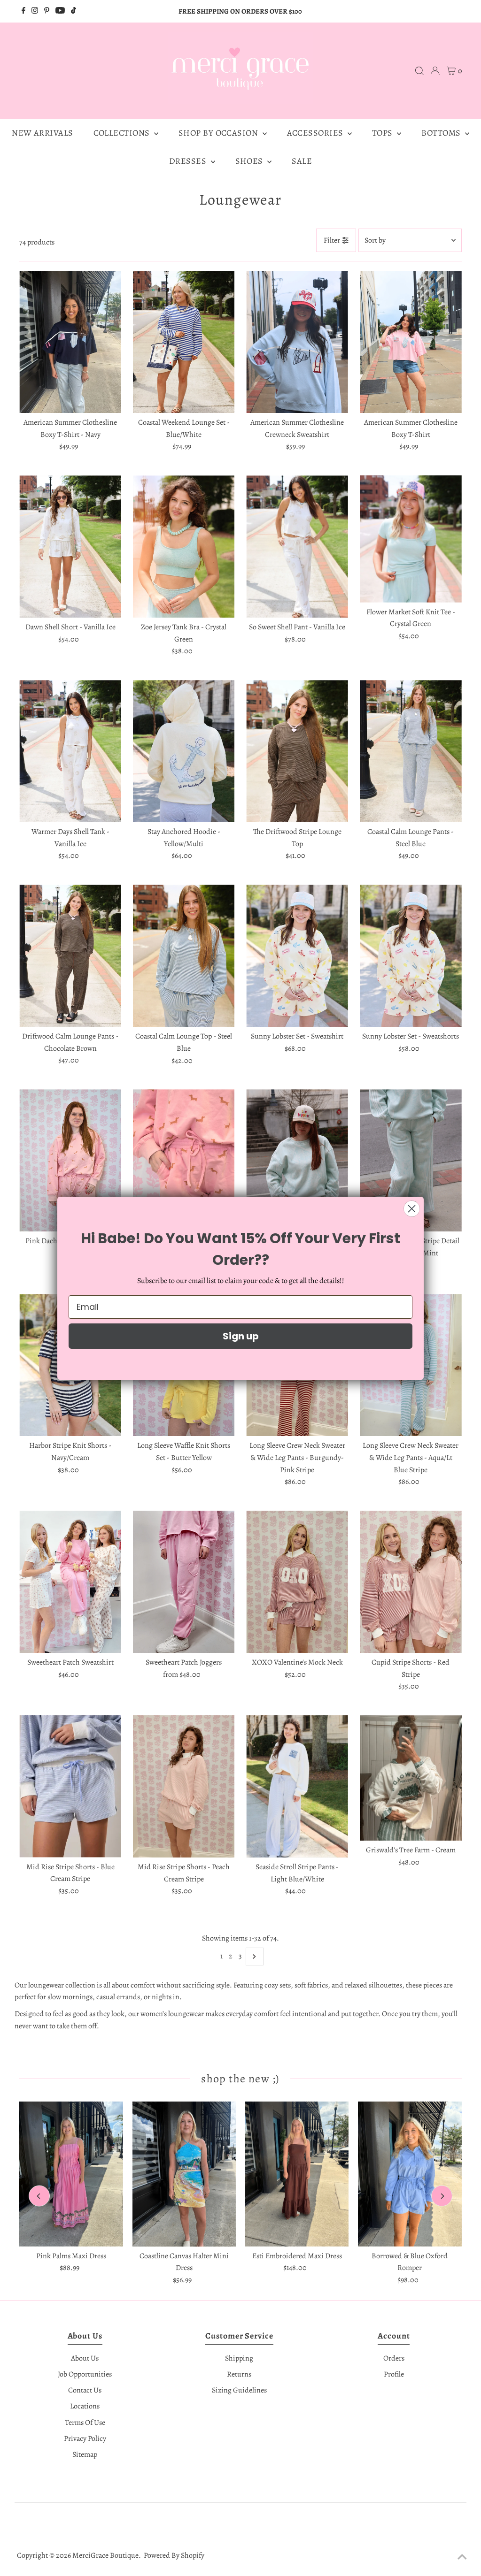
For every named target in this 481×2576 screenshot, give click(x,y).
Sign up (241, 1336)
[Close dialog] (412, 1209)
